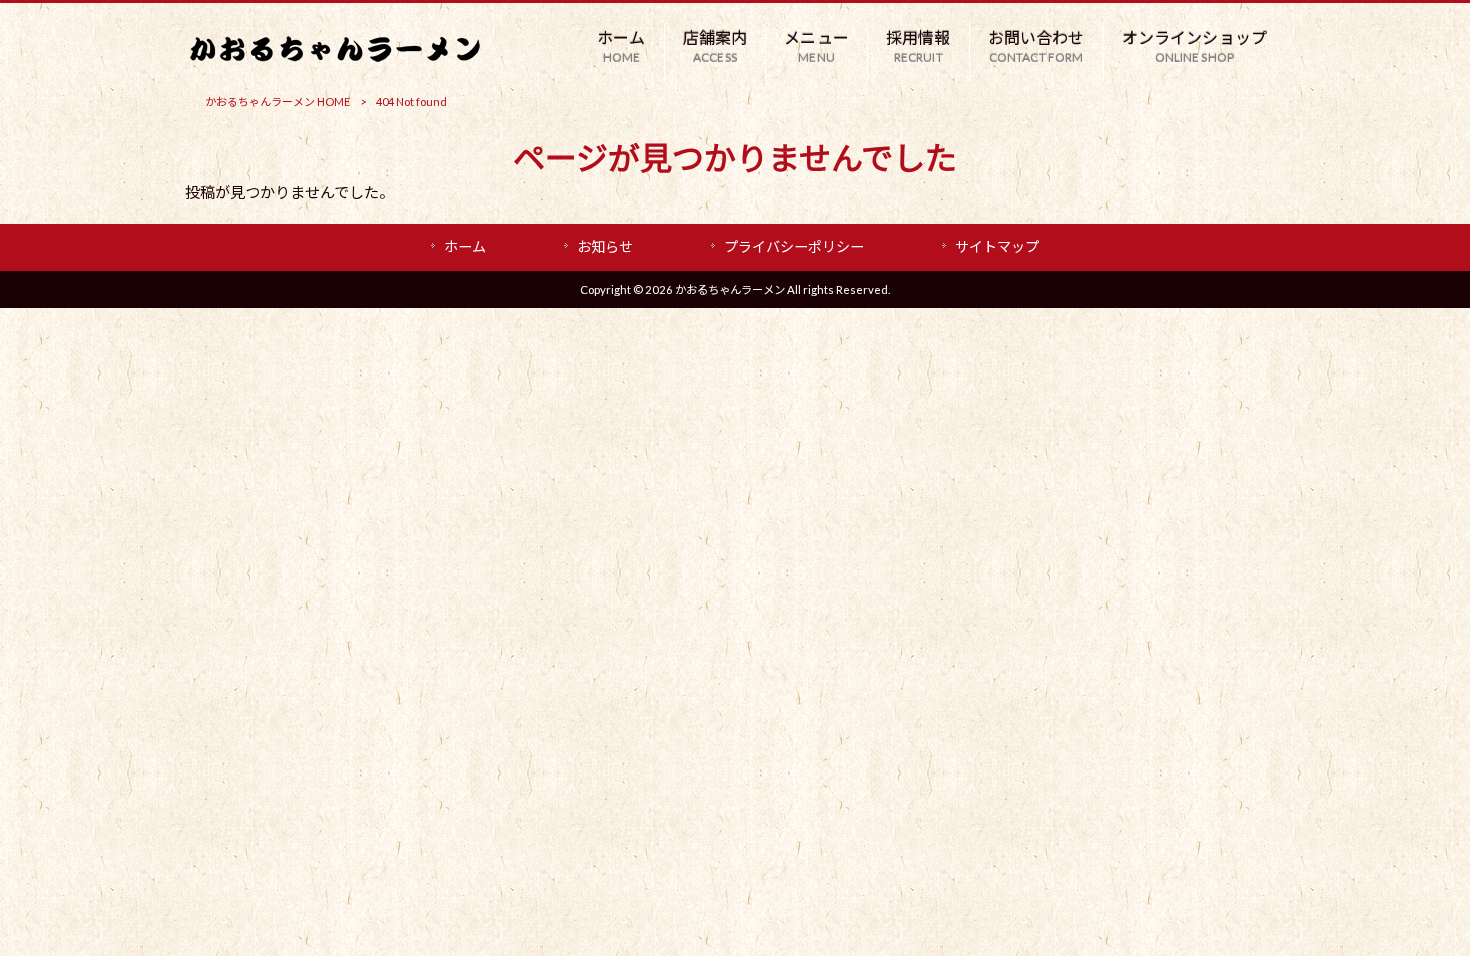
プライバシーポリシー (794, 246)
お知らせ (605, 246)
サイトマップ (997, 246)
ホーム (465, 246)
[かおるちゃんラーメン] (335, 56)
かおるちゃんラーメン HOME (277, 101)
